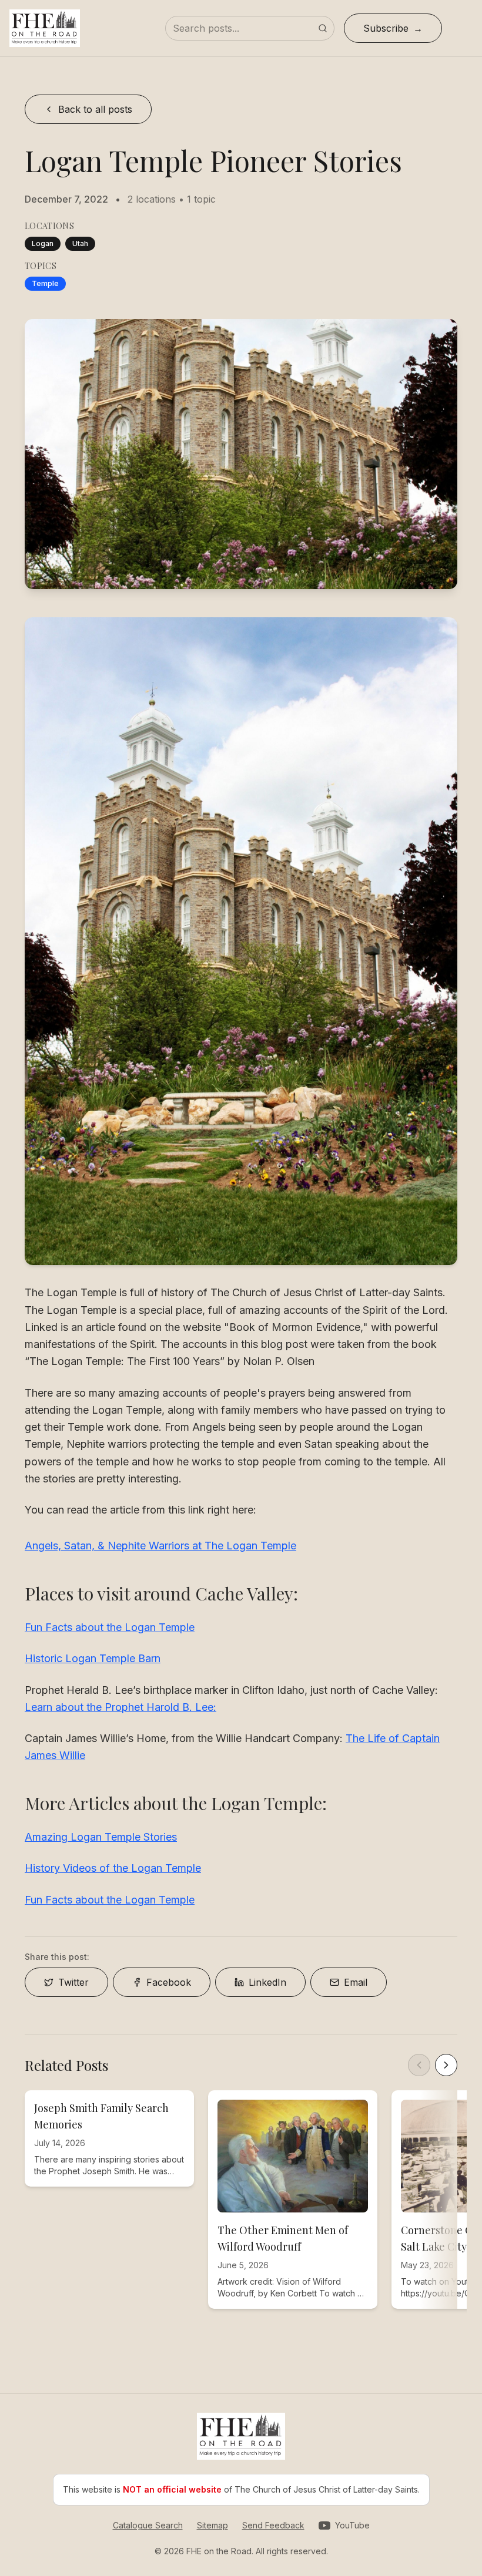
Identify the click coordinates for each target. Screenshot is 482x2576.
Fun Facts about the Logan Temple (110, 1627)
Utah (80, 243)
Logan (43, 243)
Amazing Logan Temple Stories (101, 1837)
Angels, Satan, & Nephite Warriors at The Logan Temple (160, 1546)
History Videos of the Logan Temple (113, 1868)
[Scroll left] (419, 2065)
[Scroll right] (446, 2065)
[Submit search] (323, 28)
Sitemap (212, 2525)
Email (356, 1982)
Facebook (169, 1982)
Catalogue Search (148, 2525)
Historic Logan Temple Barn (93, 1658)
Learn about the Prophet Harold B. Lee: (120, 1707)
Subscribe (386, 28)
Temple (45, 283)
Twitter (73, 1982)
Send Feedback (273, 2525)
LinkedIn (267, 1982)
